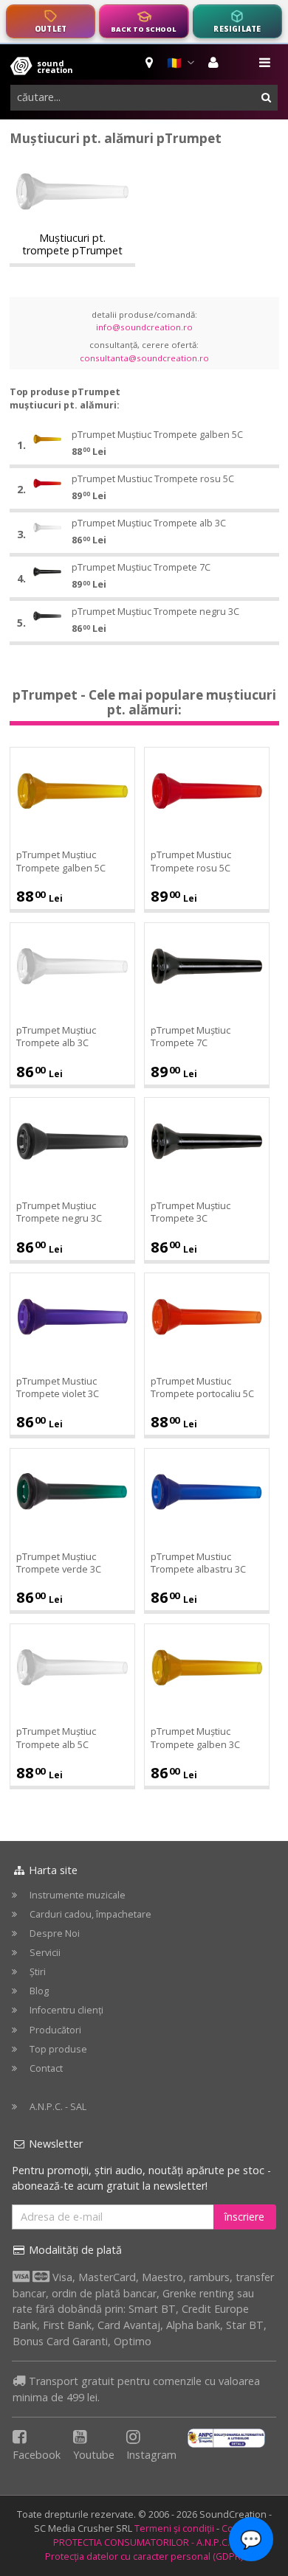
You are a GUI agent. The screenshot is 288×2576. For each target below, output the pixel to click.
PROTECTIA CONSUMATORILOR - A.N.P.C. (141, 2542)
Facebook (37, 2455)
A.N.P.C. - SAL (58, 2107)
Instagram (151, 2455)
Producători (55, 2030)
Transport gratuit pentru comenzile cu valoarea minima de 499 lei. (136, 2389)
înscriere (244, 2217)
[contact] (150, 63)
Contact (46, 2068)
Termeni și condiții (174, 2528)
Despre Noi (55, 1933)
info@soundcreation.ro (144, 327)
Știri (38, 1972)
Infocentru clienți (66, 2010)
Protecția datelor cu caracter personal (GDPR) (144, 2556)
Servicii (45, 1953)
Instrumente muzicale (78, 1895)
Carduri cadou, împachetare (90, 1914)
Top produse (58, 2049)
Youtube (94, 2455)
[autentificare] (215, 63)
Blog (39, 1991)
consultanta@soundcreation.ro (144, 358)
